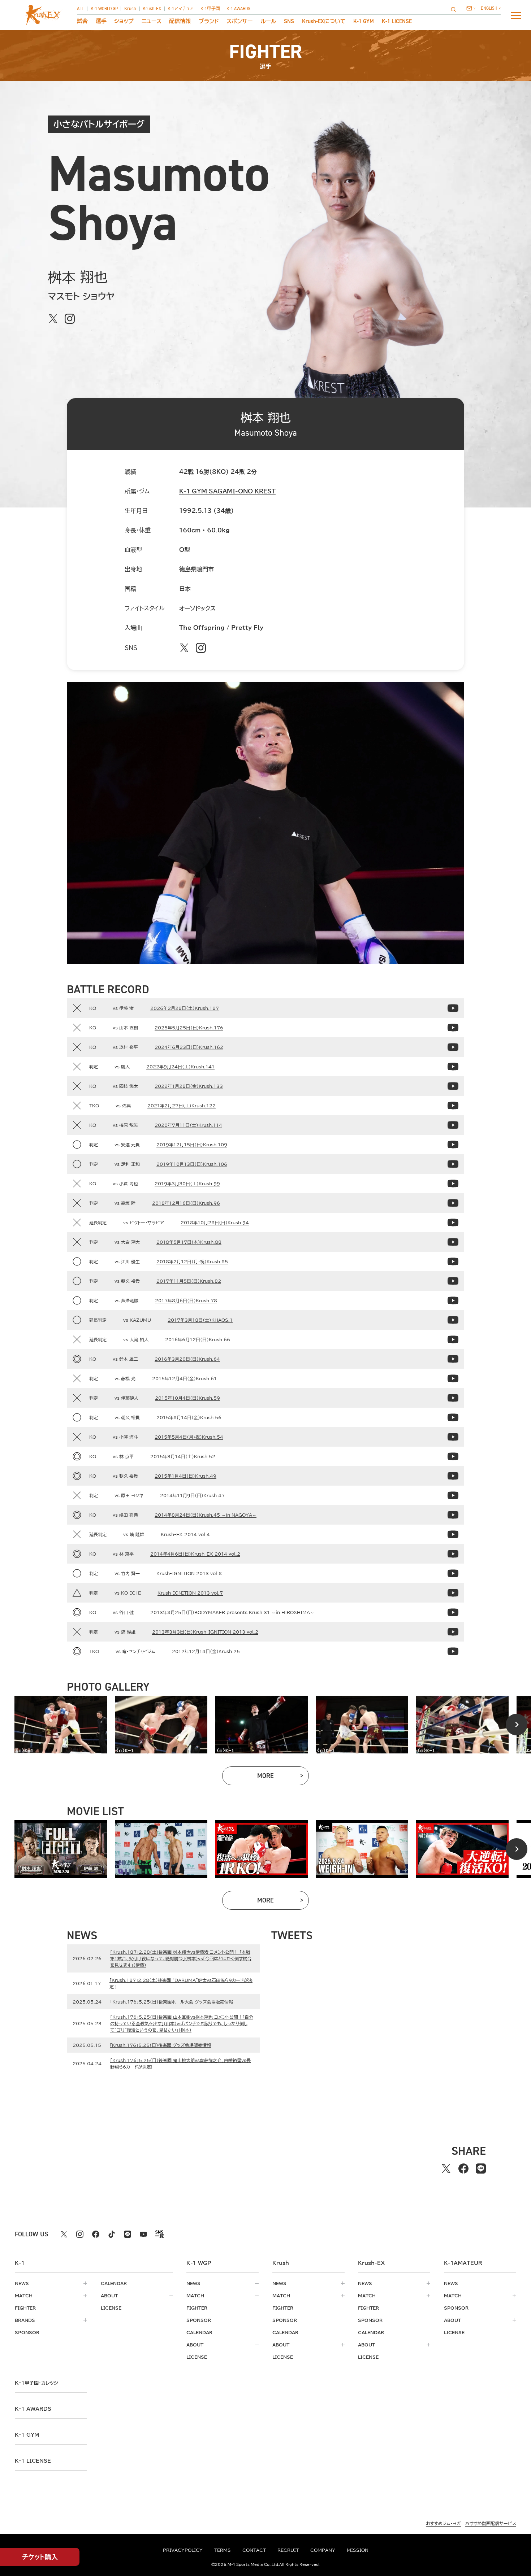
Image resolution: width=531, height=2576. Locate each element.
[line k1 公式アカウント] (128, 2234)
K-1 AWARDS (238, 9)
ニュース (152, 21)
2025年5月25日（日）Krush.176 (189, 1028)
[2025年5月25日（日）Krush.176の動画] (453, 1028)
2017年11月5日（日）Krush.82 (189, 1281)
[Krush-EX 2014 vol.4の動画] (453, 1534)
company (323, 2550)
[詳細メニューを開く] (516, 15)
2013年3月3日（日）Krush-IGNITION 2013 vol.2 (205, 1632)
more (283, 1777)
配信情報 (180, 21)
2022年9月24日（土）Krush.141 (180, 1067)
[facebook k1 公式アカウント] (96, 2234)
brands (25, 2320)
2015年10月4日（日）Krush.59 (187, 1398)
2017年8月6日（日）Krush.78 (186, 1300)
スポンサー (239, 21)
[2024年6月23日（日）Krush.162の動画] (453, 1047)
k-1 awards (33, 2409)
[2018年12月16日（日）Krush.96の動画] (453, 1203)
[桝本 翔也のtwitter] (53, 319)
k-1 (36, 2383)
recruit (288, 2550)
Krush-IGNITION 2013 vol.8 (189, 1573)
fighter (25, 2308)
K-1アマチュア (181, 9)
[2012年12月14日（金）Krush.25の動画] (453, 1651)
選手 (101, 21)
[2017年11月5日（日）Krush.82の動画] (453, 1281)
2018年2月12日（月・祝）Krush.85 (192, 1261)
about (109, 2296)
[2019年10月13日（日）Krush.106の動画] (453, 1164)
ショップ (124, 21)
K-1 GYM (364, 21)
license (111, 2308)
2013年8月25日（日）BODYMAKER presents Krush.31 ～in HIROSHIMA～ (232, 1612)
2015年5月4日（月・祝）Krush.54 (189, 1437)
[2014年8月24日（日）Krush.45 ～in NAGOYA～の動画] (453, 1515)
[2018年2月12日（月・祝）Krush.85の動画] (453, 1261)
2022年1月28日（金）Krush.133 (189, 1086)
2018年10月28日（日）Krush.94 (215, 1222)
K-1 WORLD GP (104, 9)
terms (223, 2550)
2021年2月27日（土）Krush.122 (182, 1106)
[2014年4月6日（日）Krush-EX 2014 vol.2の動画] (453, 1554)
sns (289, 21)
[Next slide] (517, 1725)
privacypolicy (183, 2550)
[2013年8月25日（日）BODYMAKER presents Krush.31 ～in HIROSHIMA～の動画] (453, 1612)
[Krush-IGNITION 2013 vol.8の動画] (453, 1573)
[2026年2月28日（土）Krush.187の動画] (453, 1008)
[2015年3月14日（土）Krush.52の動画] (453, 1456)
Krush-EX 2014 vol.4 (185, 1534)
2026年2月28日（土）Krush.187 (185, 1008)
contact (254, 2550)
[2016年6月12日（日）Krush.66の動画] (453, 1339)
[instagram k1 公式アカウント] (80, 2234)
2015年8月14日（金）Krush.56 (189, 1417)
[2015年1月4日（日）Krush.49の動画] (453, 1476)
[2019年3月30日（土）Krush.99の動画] (453, 1184)
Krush (130, 9)
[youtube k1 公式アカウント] (143, 2234)
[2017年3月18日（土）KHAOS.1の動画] (453, 1320)
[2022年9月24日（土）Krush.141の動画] (453, 1067)
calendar (114, 2283)
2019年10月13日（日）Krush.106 (192, 1164)
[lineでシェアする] (481, 2169)
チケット (40, 2557)
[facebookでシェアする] (463, 2169)
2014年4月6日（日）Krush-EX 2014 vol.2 (195, 1554)
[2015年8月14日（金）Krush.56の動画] (453, 1417)
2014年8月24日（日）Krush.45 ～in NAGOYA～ (206, 1515)
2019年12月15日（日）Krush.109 (192, 1145)
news (22, 2283)
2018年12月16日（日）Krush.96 (186, 1203)
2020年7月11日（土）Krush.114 (188, 1125)
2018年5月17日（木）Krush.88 (189, 1242)
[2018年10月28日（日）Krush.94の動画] (453, 1222)
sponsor (27, 2332)
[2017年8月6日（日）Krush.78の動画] (453, 1300)
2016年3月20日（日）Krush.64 (187, 1359)
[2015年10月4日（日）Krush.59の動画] (453, 1398)
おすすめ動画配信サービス (491, 2523)
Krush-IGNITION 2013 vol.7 (190, 1593)
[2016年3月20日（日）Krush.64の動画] (453, 1359)
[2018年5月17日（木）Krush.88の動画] (453, 1242)
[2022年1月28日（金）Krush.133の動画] (453, 1086)
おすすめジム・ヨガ (443, 2523)
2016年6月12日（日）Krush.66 (198, 1339)
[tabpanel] (61, 1725)
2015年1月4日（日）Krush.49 (185, 1476)
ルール (268, 21)
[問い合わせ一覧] (471, 8)
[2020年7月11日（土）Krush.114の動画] (453, 1125)
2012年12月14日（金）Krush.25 (206, 1651)
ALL (80, 9)
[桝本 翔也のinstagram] (70, 319)
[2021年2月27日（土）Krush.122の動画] (453, 1106)
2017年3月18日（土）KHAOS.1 (200, 1320)
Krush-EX (152, 9)
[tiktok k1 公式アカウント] (112, 2234)
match (24, 2296)
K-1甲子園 (210, 9)
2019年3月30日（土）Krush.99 (187, 1184)
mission (358, 2550)
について (324, 21)
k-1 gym (27, 2435)
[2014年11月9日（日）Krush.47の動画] (453, 1495)
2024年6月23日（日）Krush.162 (189, 1047)
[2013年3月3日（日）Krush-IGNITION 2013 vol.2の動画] (453, 1632)
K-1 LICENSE (397, 21)
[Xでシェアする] (446, 2169)
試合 (82, 21)
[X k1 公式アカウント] (64, 2234)
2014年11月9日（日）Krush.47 (192, 1495)
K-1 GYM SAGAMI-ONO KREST (227, 491)
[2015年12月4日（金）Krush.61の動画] (453, 1378)
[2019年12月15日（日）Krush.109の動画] (453, 1145)
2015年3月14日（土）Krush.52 (183, 1456)
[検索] (456, 9)
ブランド (209, 21)
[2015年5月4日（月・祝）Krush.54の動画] (453, 1437)
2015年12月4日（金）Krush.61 (184, 1378)
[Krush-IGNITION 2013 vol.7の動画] (453, 1593)
